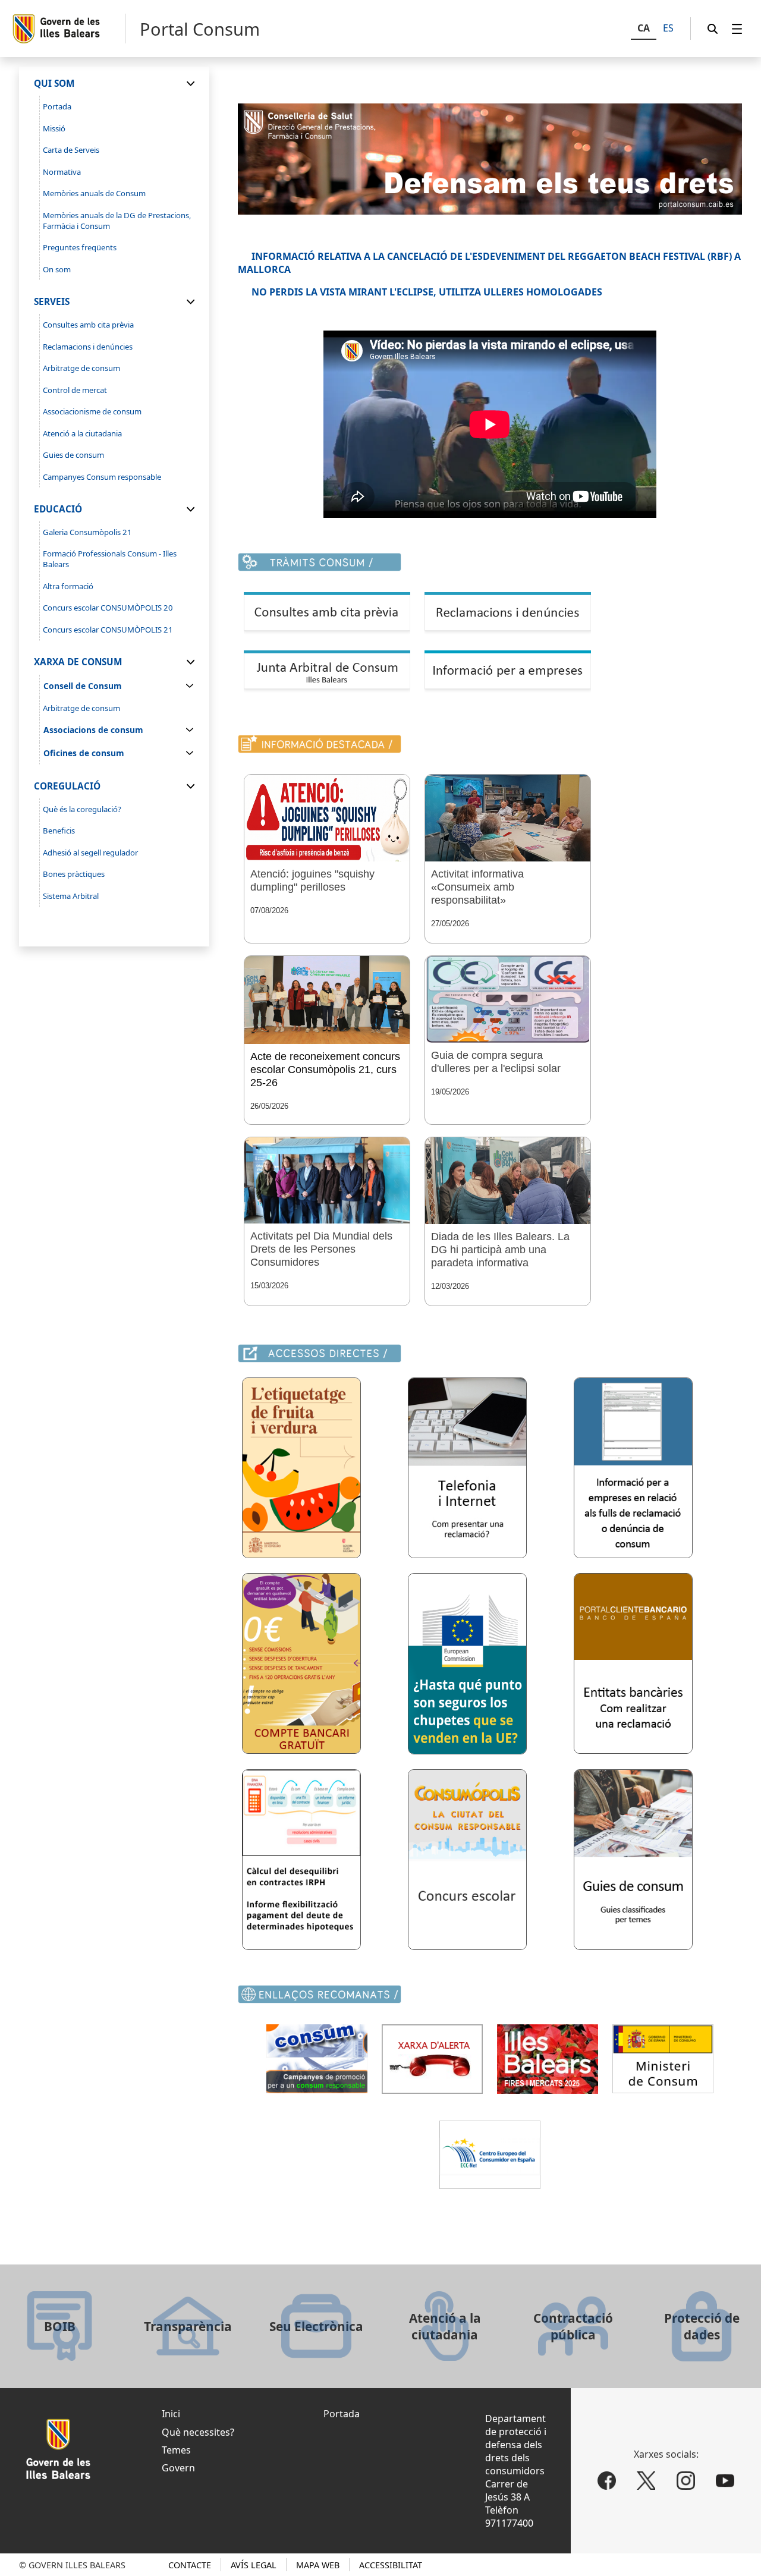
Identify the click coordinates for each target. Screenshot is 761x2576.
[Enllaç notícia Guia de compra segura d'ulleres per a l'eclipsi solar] (508, 999)
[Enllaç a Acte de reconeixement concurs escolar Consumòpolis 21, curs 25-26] (327, 1000)
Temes (176, 2450)
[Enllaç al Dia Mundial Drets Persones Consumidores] (327, 1180)
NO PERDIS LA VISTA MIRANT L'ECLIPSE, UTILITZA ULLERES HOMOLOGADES (427, 292)
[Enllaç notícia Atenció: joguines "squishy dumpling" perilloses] (327, 818)
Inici (171, 2414)
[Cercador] (713, 29)
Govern (178, 2468)
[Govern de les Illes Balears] (68, 29)
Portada (342, 2414)
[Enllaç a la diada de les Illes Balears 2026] (508, 1181)
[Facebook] (607, 2481)
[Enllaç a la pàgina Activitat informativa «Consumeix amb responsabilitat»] (508, 818)
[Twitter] (646, 2481)
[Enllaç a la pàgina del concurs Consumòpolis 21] (467, 1946)
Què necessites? (198, 2432)
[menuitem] (737, 29)
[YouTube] (726, 2481)
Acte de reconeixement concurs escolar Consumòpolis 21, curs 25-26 (325, 1070)
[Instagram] (686, 2481)
